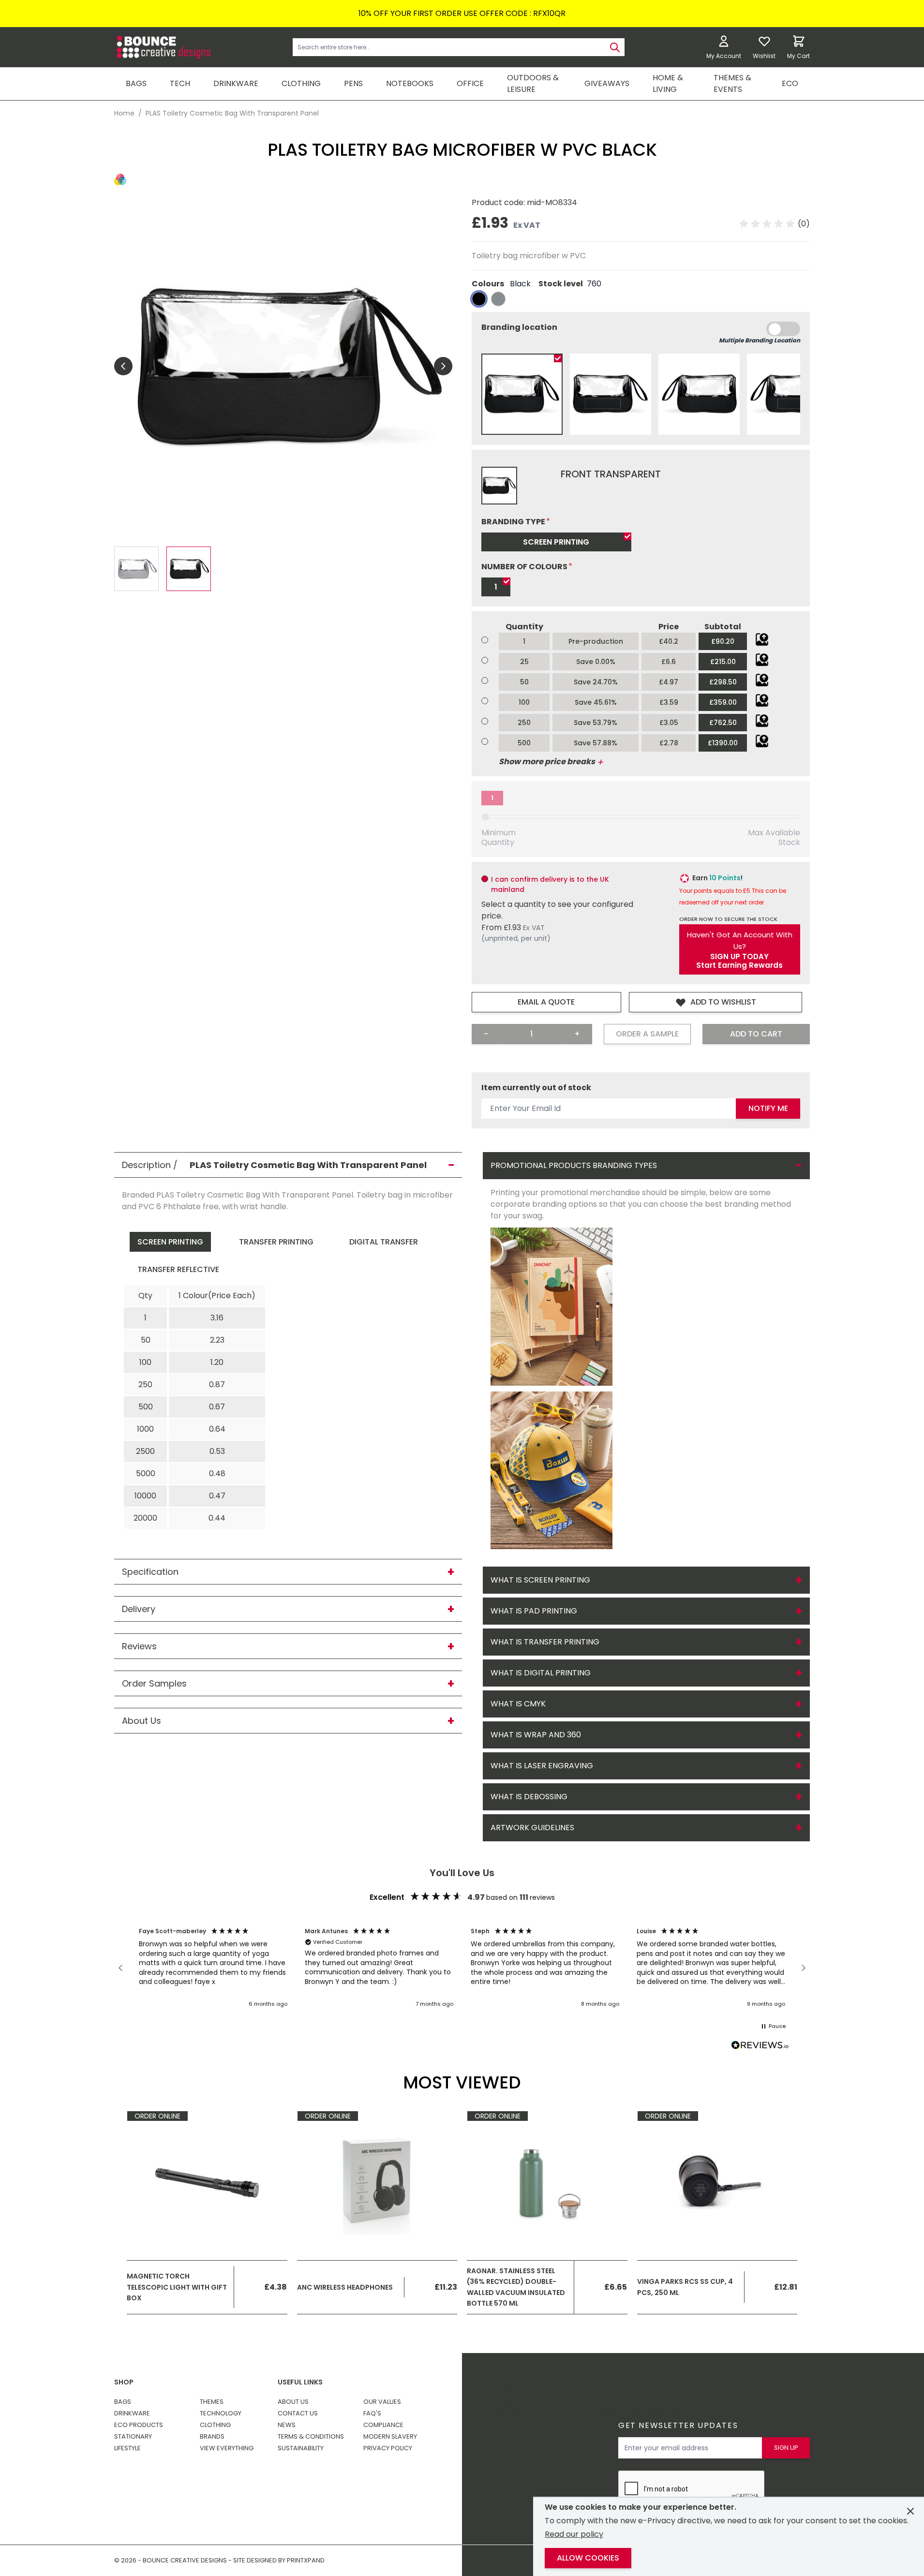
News (287, 2425)
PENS (353, 83)
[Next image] (443, 366)
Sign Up (786, 2448)
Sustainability (301, 2448)
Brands (212, 2436)
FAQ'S (372, 2413)
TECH (180, 83)
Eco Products (139, 2425)
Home (124, 113)
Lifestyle (127, 2448)
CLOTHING (301, 83)
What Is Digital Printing (541, 1673)
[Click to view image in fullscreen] (283, 366)
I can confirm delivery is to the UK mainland (550, 884)
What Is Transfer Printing (545, 1642)
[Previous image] (123, 366)
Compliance (383, 2425)
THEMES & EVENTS (732, 83)
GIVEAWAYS (607, 83)
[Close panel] (910, 2511)
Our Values (382, 2402)
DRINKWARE (236, 83)
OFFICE (470, 83)
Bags (123, 2402)
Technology (221, 2413)
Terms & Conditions (311, 2436)
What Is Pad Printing (534, 1611)
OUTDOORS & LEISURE (533, 83)
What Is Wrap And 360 (536, 1735)
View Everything (227, 2448)
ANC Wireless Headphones (345, 2287)
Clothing (215, 2425)
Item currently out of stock (536, 1088)
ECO (790, 83)
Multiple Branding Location (760, 340)
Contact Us (298, 2413)
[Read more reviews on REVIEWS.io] (760, 2046)
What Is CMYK (518, 1704)
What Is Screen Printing (540, 1580)
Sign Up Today (739, 957)
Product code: (499, 202)
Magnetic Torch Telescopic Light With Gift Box (177, 2287)
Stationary (133, 2436)
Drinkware (132, 2413)
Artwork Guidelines (532, 1828)
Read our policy (574, 2534)
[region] (462, 1968)
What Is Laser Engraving (542, 1766)
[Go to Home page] (163, 47)
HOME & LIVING (668, 83)
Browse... (762, 639)
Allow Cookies (588, 2558)
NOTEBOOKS (410, 83)
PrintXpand (716, 2414)
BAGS (136, 83)
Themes (212, 2402)
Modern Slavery (390, 2436)
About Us (293, 2402)
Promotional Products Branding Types (574, 1165)
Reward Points (510, 2396)
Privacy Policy (388, 2448)
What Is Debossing (529, 1797)
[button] (775, 224)
